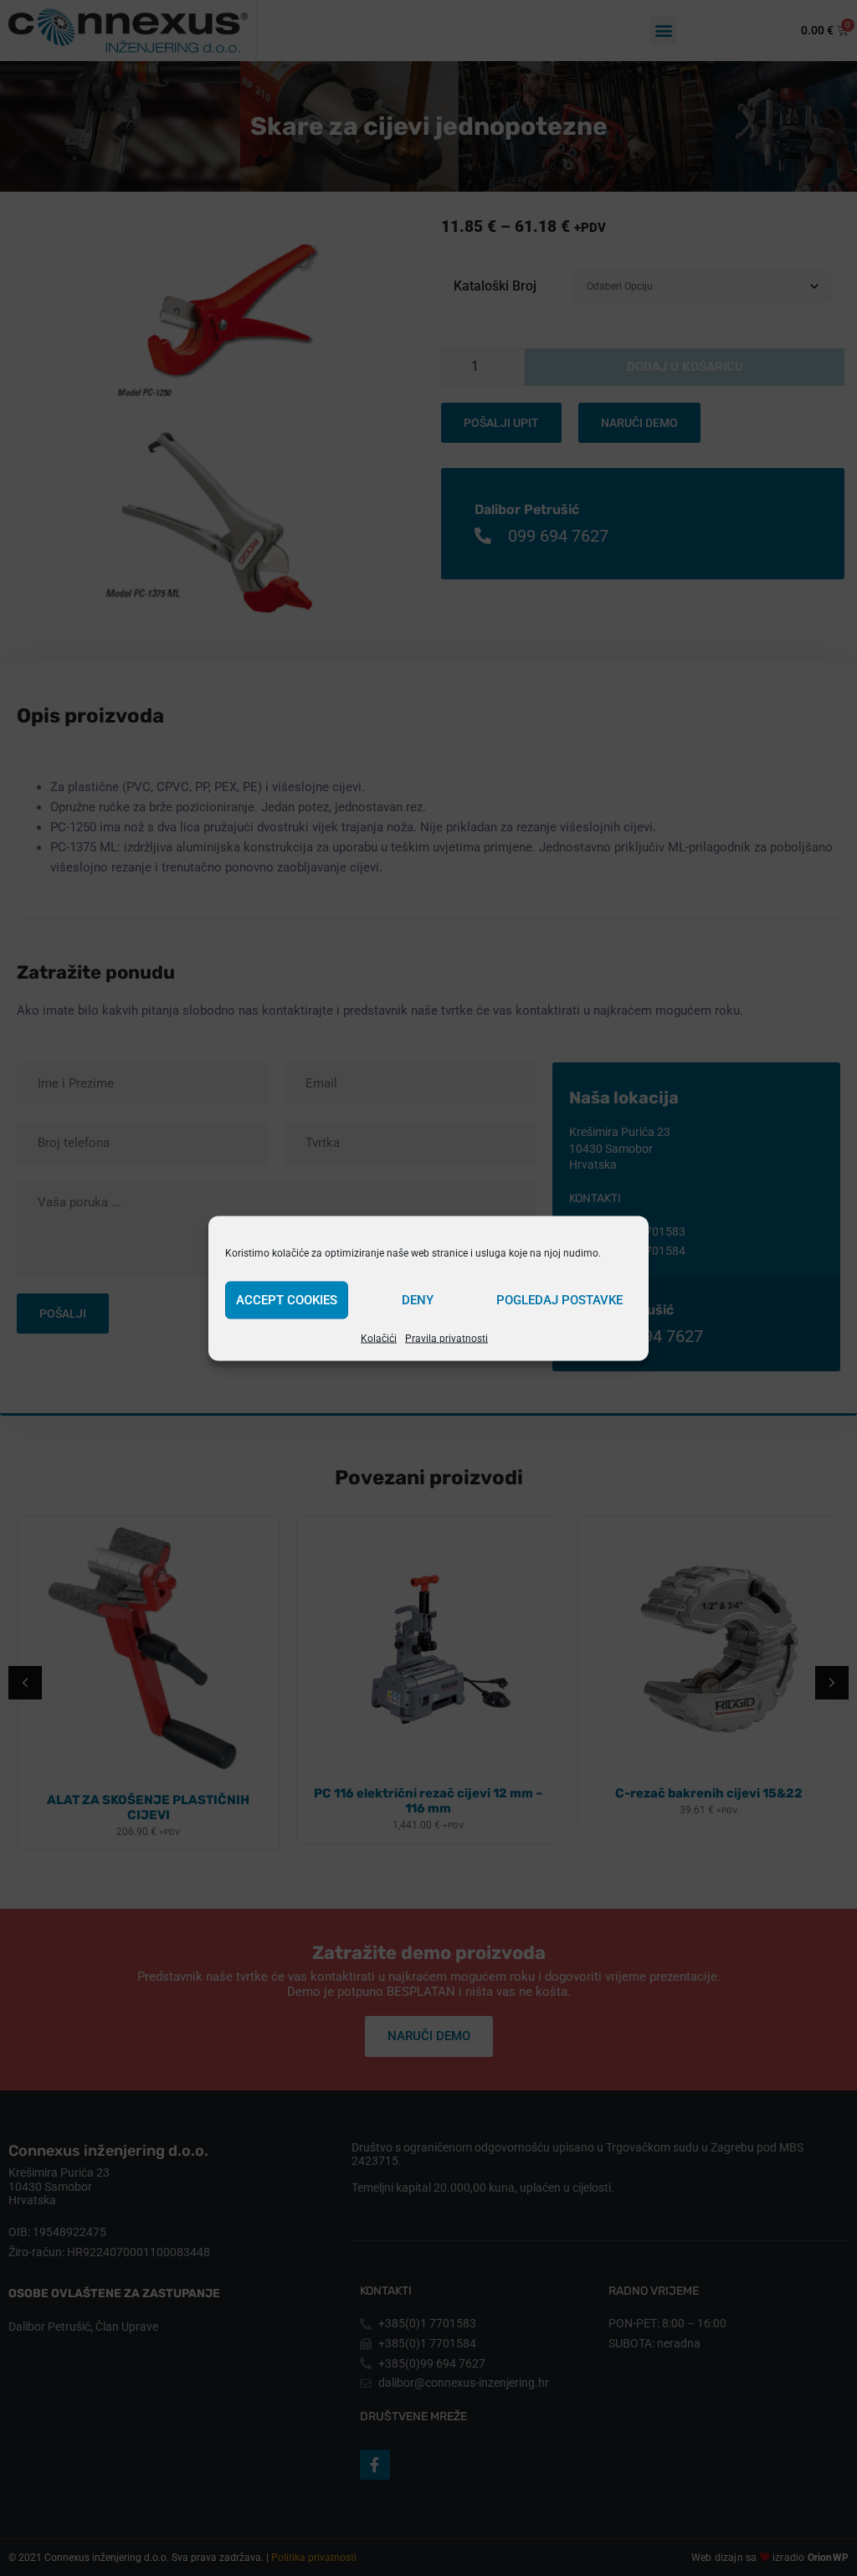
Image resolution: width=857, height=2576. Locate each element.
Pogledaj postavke (559, 1300)
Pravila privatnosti (446, 1338)
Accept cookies (287, 1300)
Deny (418, 1300)
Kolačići (379, 1338)
